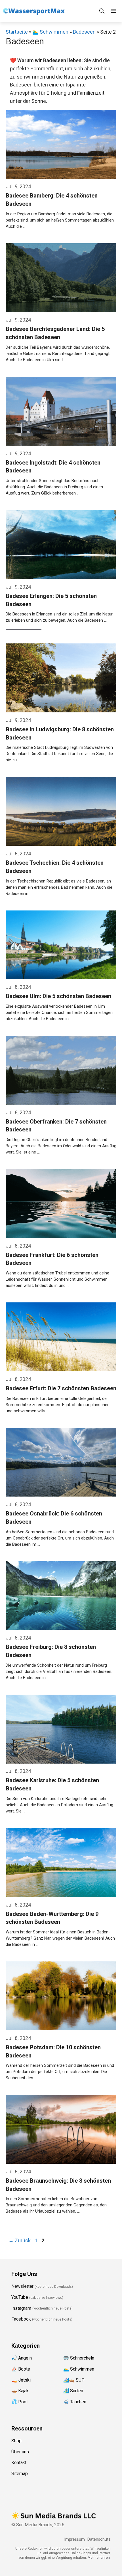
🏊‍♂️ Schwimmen (50, 32)
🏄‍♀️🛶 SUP (74, 2380)
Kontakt (19, 2463)
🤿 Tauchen (75, 2402)
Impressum (74, 2539)
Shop (16, 2441)
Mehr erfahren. (99, 2558)
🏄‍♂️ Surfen (73, 2391)
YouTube (20, 2297)
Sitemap (20, 2474)
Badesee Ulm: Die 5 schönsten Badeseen (58, 996)
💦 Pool (19, 2402)
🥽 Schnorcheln (79, 2358)
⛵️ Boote (21, 2369)
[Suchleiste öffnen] (102, 11)
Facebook (21, 2319)
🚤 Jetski (21, 2380)
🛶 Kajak (20, 2391)
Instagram (21, 2308)
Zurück (20, 2240)
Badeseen (84, 32)
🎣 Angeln (22, 2358)
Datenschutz (99, 2539)
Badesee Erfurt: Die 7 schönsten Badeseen (61, 1388)
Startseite (17, 32)
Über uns (20, 2452)
